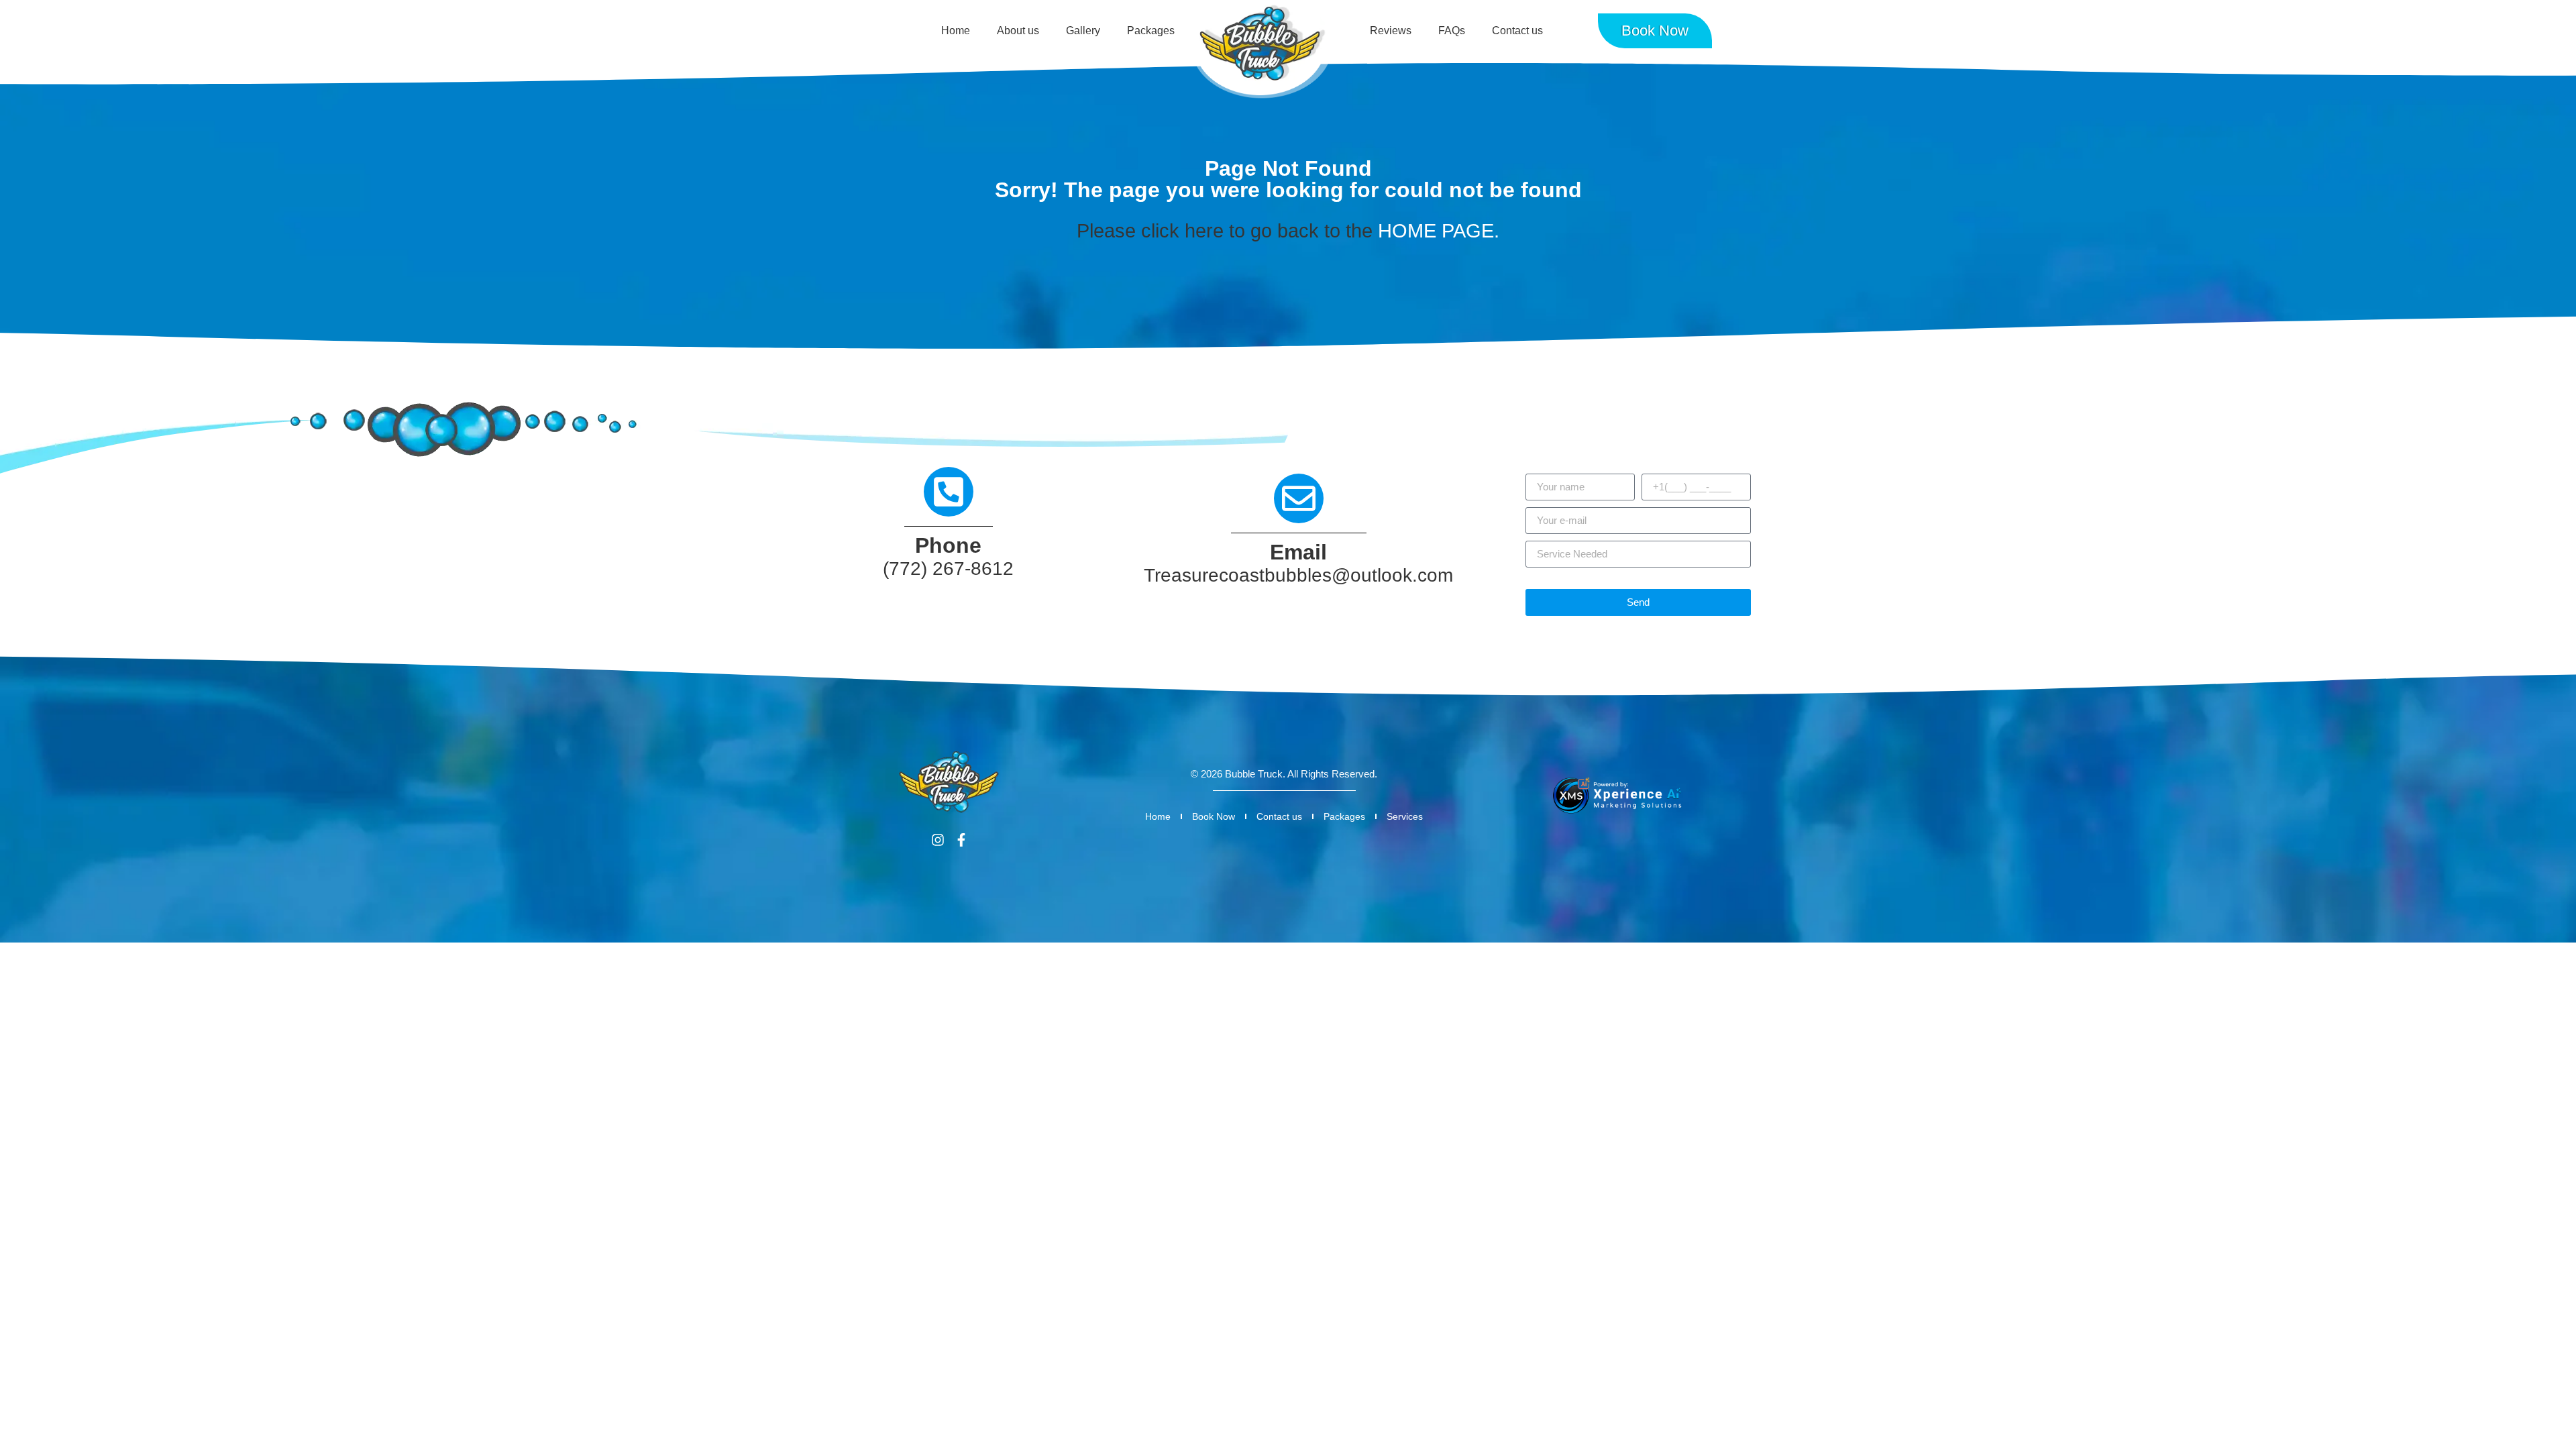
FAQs (1452, 31)
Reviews (1391, 31)
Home (956, 31)
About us (1018, 31)
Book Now (1214, 816)
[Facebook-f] (961, 840)
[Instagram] (938, 840)
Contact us (1517, 31)
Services (1405, 816)
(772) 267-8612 (948, 569)
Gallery (1083, 31)
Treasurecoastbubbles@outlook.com (1298, 575)
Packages (1151, 31)
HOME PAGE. (1439, 231)
